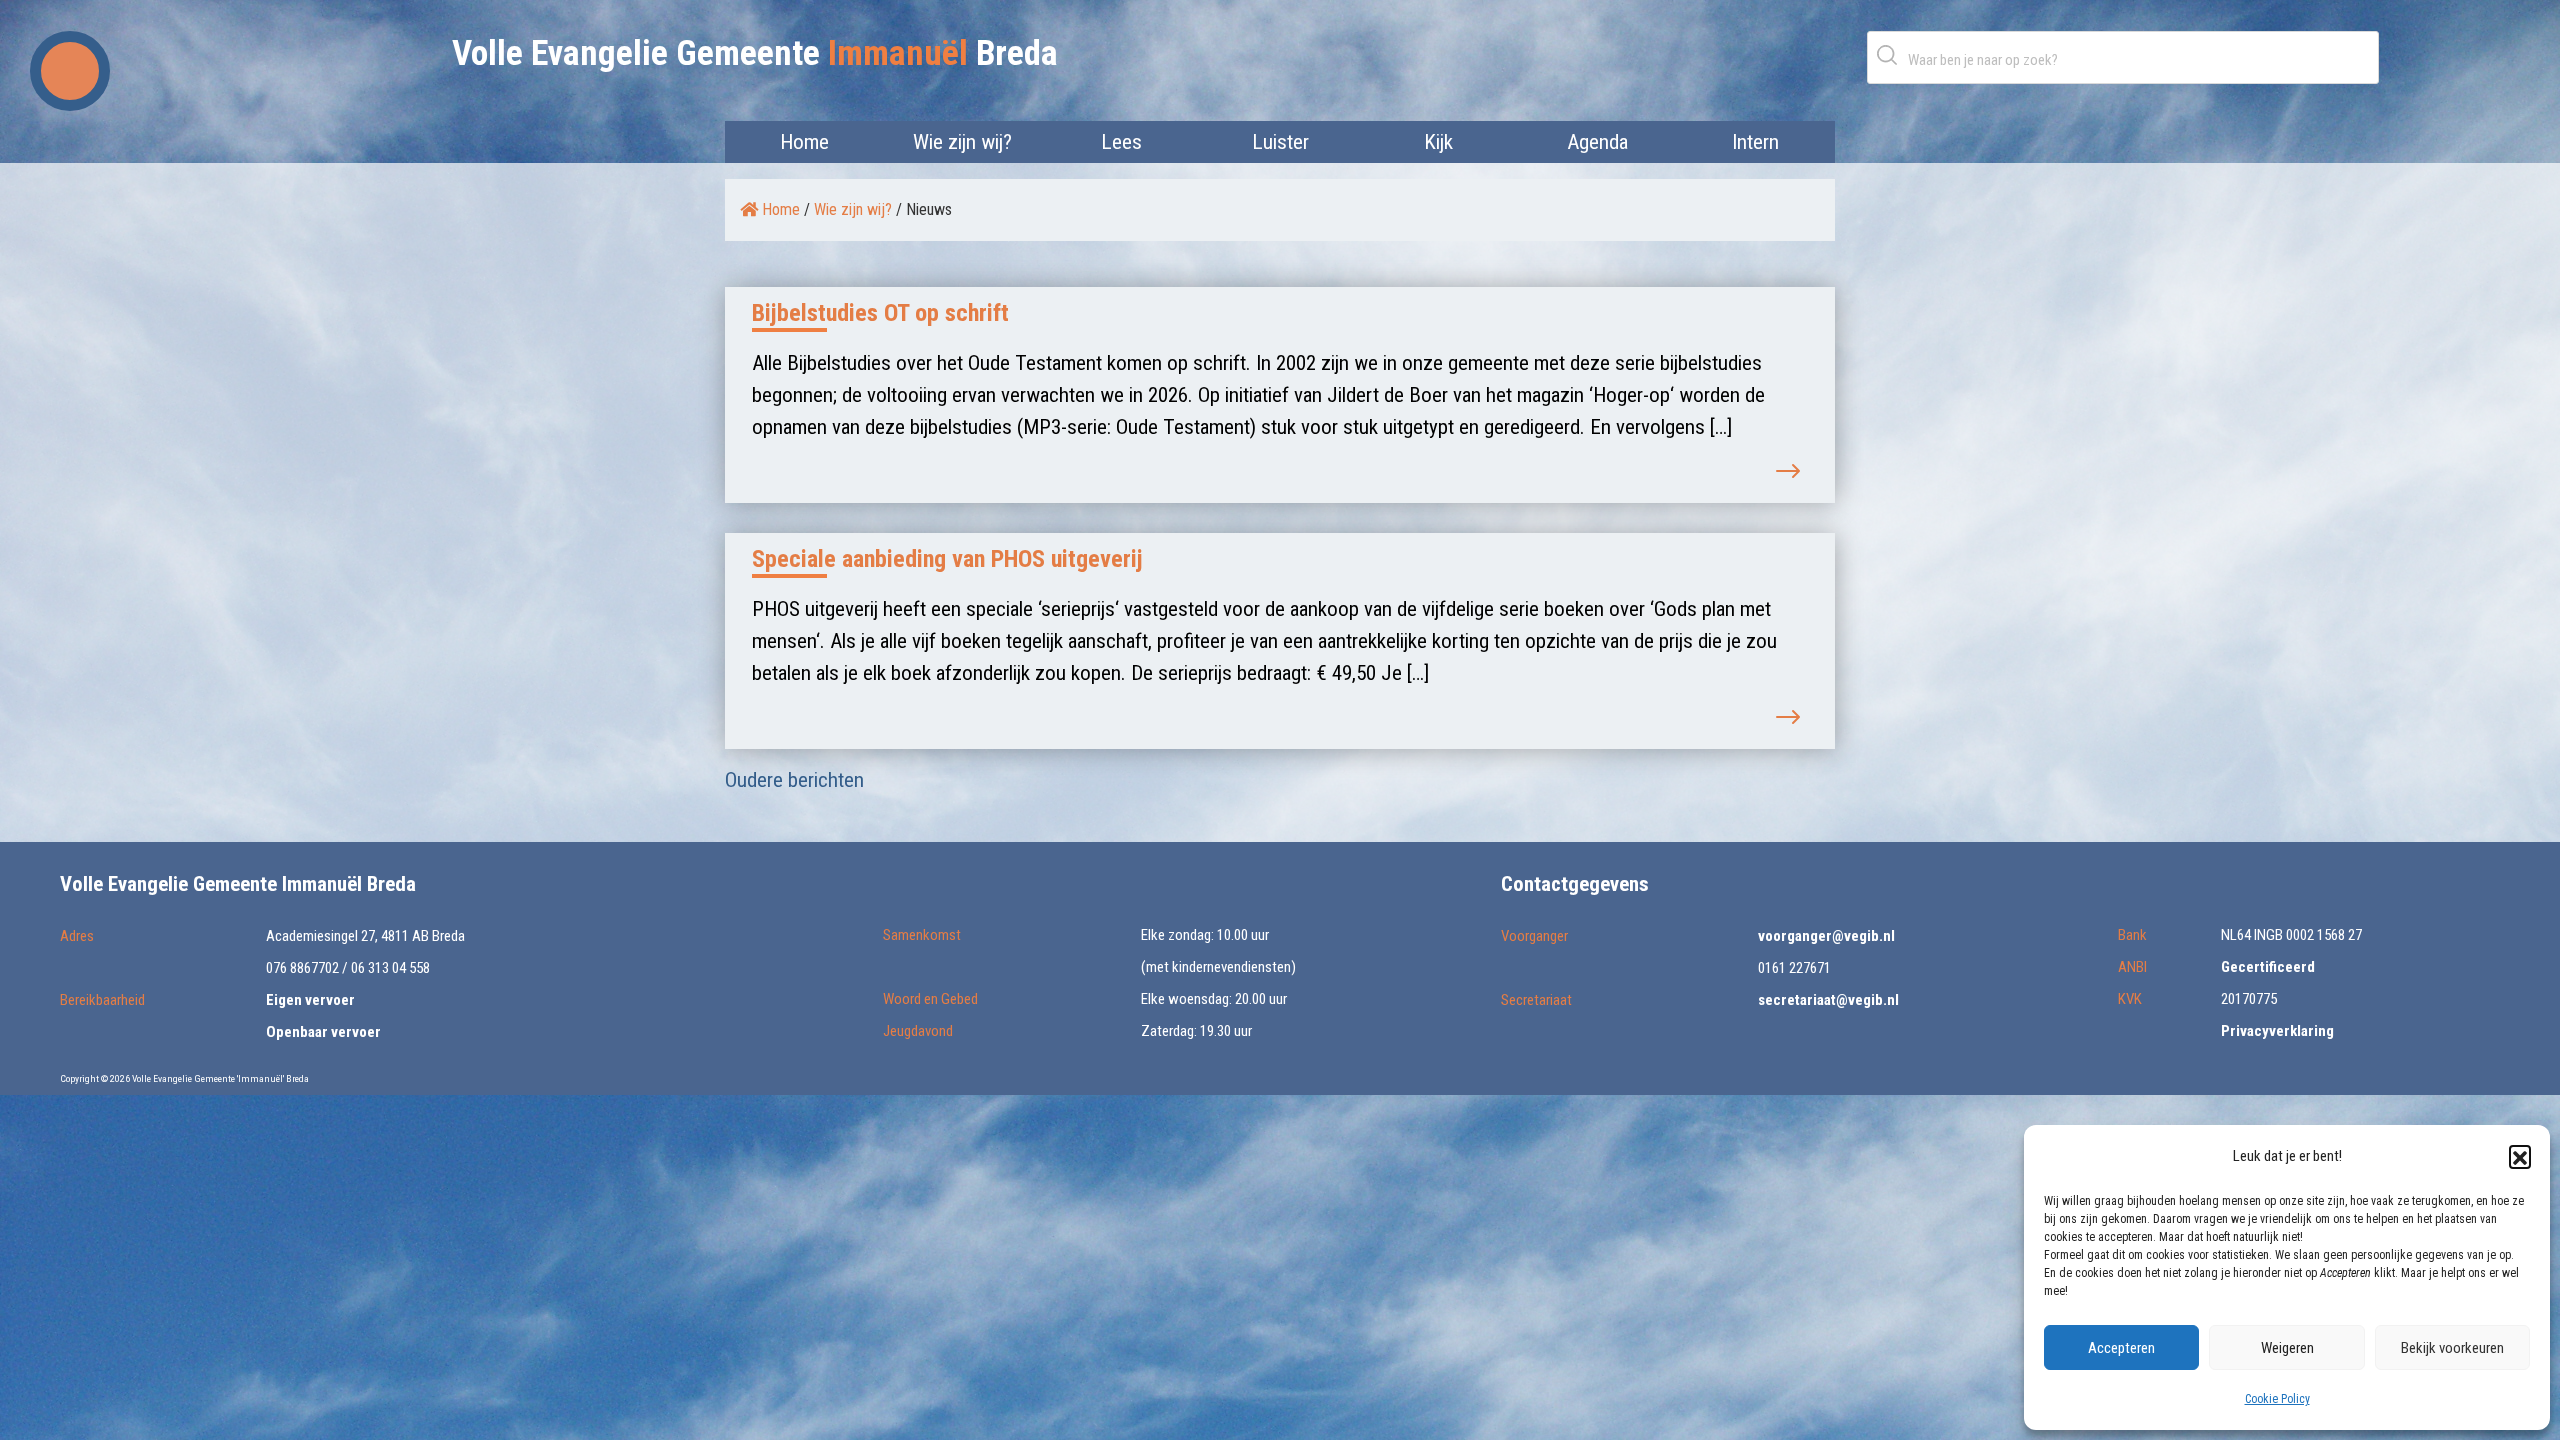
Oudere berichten (794, 780)
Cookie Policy (2277, 1399)
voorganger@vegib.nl (1826, 936)
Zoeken (1891, 54)
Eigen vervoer (310, 1000)
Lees (1121, 142)
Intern (1755, 142)
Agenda (1597, 142)
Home (804, 142)
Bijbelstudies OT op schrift (880, 313)
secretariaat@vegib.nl (1828, 1000)
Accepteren (2121, 1348)
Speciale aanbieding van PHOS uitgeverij (947, 559)
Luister (1280, 142)
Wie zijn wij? (962, 142)
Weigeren (2287, 1348)
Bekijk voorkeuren (2452, 1348)
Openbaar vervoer (323, 1032)
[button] (2520, 1156)
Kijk (1438, 142)
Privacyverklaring (2277, 1031)
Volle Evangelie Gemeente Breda (755, 53)
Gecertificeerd (2268, 967)
